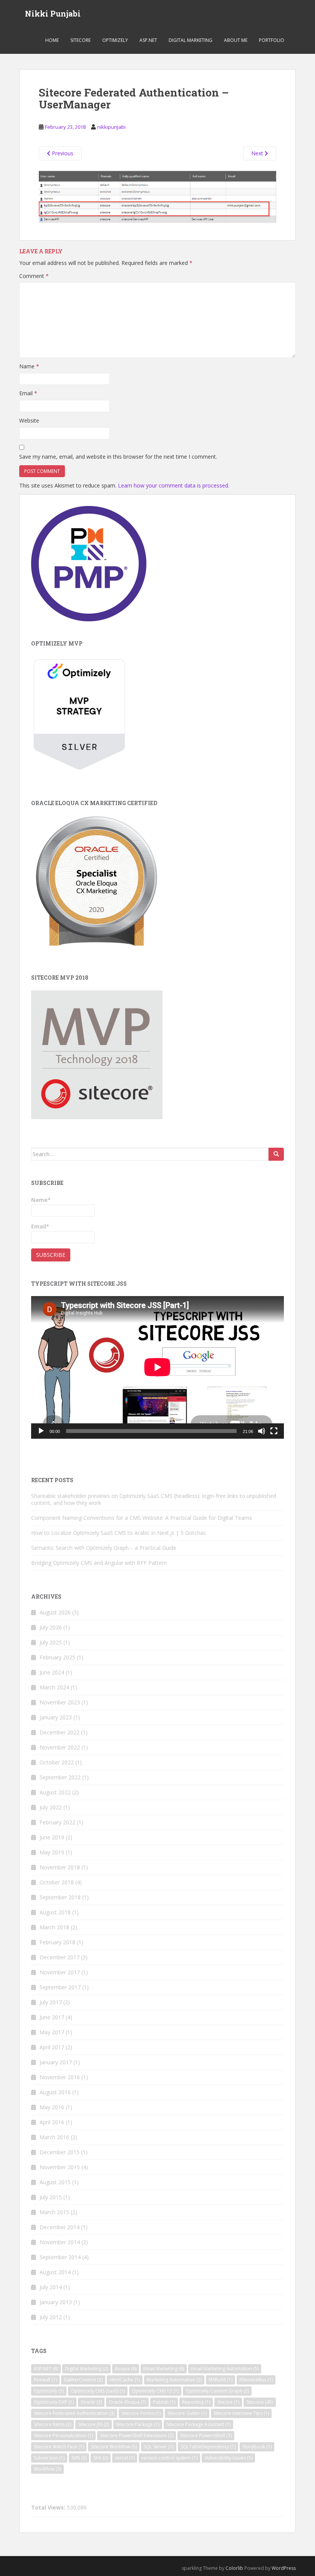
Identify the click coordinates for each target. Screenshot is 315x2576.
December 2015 (60, 2152)
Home (52, 40)
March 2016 (54, 2137)
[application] (157, 1367)
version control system (169, 2458)
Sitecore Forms (141, 2413)
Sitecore (80, 40)
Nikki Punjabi (53, 13)
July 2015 (51, 2197)
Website (29, 420)
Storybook (257, 2447)
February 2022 (57, 1822)
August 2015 (55, 2182)
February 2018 (57, 1942)
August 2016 (55, 2092)
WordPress (284, 2568)
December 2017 (60, 1957)
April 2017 (52, 2047)
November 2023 (60, 1702)
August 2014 (55, 2272)
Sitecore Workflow (114, 2447)
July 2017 (51, 2002)
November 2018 (60, 1867)
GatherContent (83, 2380)
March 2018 (54, 1927)
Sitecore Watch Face (59, 2447)
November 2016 (60, 2077)
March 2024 (54, 1687)
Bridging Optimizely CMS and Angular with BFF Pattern (99, 1563)
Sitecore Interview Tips (241, 2413)
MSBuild (220, 2380)
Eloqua (126, 2369)
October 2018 (57, 1882)
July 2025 (51, 1642)
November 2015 (60, 2167)
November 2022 (60, 1747)
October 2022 (57, 1762)
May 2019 (52, 1852)
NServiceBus (256, 2380)
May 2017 (52, 2032)
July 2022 (51, 1807)
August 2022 (55, 1792)
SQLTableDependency (208, 2447)
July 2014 (51, 2287)
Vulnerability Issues (228, 2458)
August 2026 (55, 1612)
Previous (62, 153)
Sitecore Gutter (187, 2413)
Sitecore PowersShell (206, 2435)
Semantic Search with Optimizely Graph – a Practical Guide (104, 1548)
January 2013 (56, 2302)
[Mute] (262, 1431)
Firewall (45, 2380)
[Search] (276, 1154)
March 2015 (54, 2212)
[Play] (41, 1431)
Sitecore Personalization (63, 2435)
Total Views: (49, 2508)
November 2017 (60, 1972)
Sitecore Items (52, 2424)
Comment (34, 276)
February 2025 (57, 1657)
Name (29, 366)
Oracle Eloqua (127, 2402)
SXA (101, 2458)
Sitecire (228, 2402)
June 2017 (52, 2017)
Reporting (196, 2402)
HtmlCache (125, 2380)
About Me (236, 40)
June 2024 (52, 1672)
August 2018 (55, 1912)
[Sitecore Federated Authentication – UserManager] (157, 196)
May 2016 (52, 2107)
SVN (79, 2458)
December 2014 (60, 2227)
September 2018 (60, 1897)
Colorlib (234, 2568)
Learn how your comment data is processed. (174, 485)
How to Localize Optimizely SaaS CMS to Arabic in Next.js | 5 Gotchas (119, 1533)
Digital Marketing (191, 40)
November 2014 (60, 2242)
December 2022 (60, 1732)
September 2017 (60, 1987)
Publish (164, 2402)
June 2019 (52, 1837)
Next (258, 153)
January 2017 (56, 2062)
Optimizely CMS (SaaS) (98, 2391)
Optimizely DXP (54, 2402)
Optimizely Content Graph (217, 2391)
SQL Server (159, 2447)
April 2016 (52, 2122)
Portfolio (272, 40)
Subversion (49, 2458)
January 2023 (56, 1717)
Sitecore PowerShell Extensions (137, 2435)
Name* (41, 1200)
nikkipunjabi (111, 127)
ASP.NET (148, 40)
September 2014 (60, 2257)
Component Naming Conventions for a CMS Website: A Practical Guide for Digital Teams (142, 1518)
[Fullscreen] (274, 1431)
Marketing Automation (174, 2380)
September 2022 (60, 1777)
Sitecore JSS (94, 2424)
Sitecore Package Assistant (198, 2424)
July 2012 (51, 2317)
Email (28, 393)
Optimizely (115, 40)
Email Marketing (164, 2369)
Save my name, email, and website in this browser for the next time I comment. (118, 457)
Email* (40, 1226)
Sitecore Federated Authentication (74, 2413)
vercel (125, 2458)
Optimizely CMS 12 (155, 2391)
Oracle (91, 2402)
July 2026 (51, 1627)
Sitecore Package (138, 2424)
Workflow (47, 2469)
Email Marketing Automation (225, 2369)
